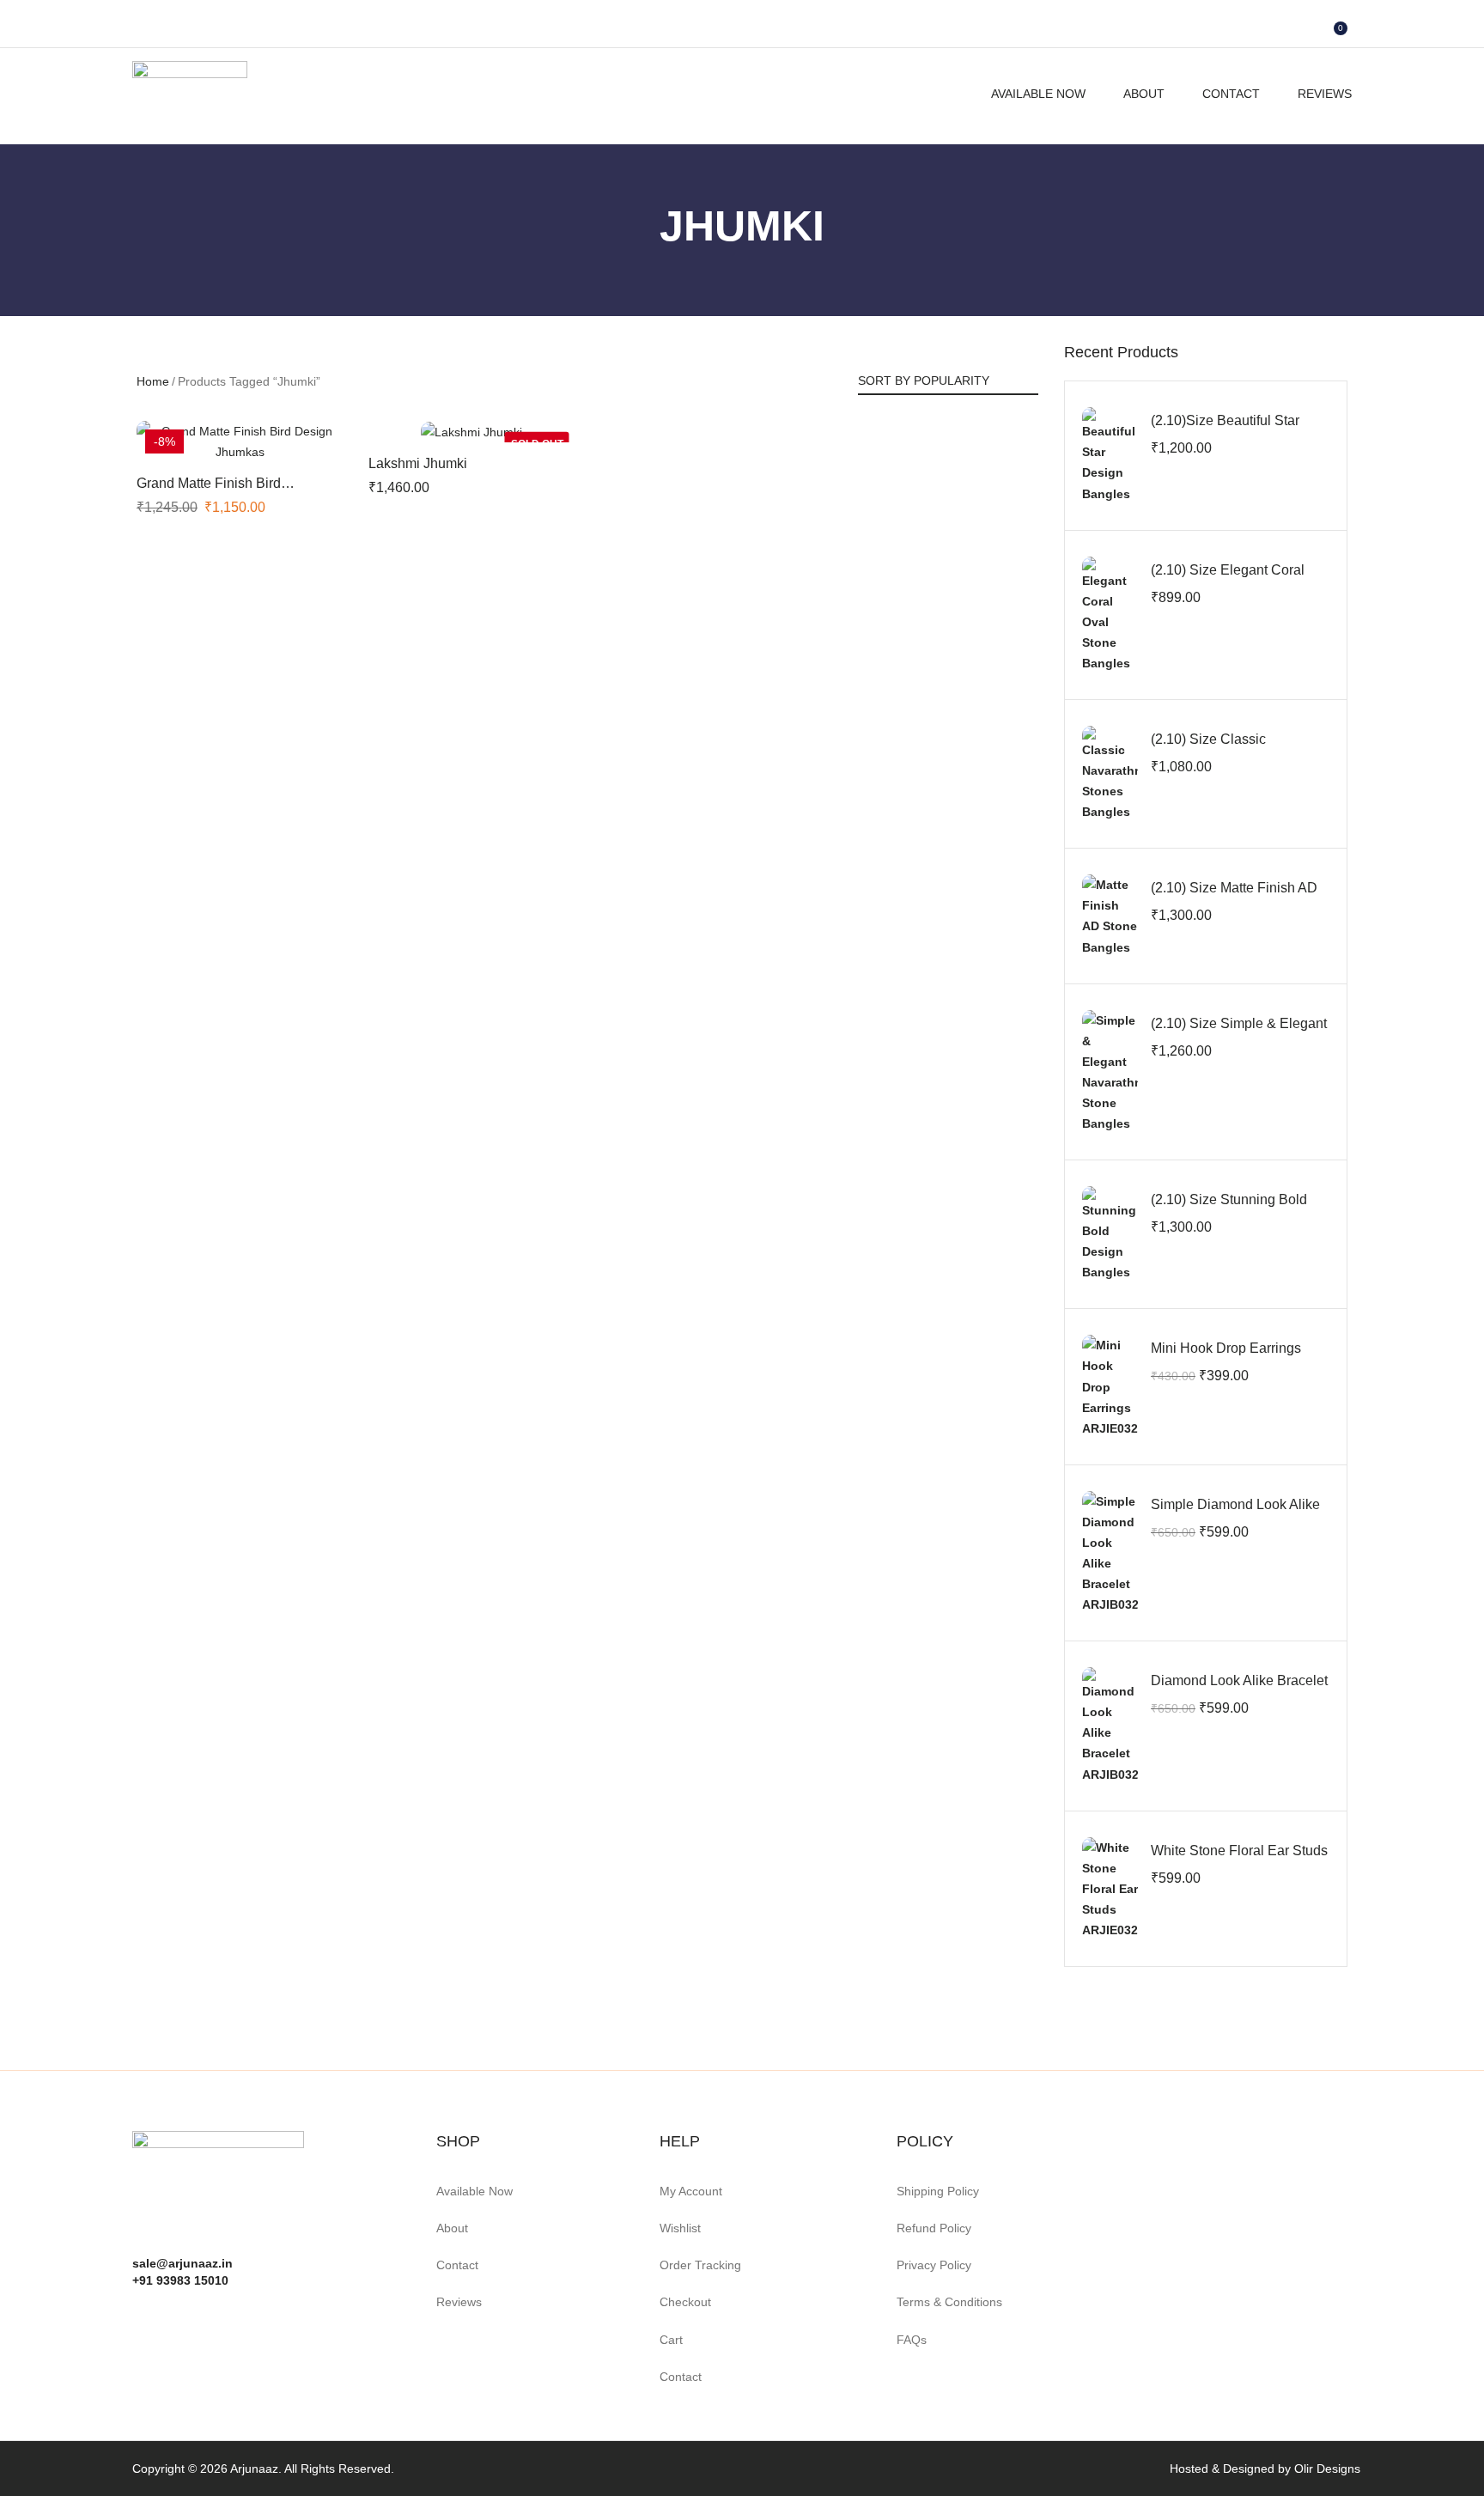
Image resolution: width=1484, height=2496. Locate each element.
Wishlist (680, 2228)
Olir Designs (1327, 2469)
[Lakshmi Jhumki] (471, 432)
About (1144, 94)
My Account (691, 2191)
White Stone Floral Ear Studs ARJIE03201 (1239, 1860)
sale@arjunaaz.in (182, 2263)
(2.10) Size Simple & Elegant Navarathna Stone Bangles (1239, 1033)
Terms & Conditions (949, 2302)
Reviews (1325, 94)
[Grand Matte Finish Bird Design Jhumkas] (240, 441)
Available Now (1038, 94)
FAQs (912, 2340)
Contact (1231, 94)
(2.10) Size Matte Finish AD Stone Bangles (1234, 897)
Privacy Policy (934, 2265)
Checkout (685, 2302)
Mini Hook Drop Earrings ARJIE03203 (1226, 1358)
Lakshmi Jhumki (418, 463)
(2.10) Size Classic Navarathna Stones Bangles (1237, 749)
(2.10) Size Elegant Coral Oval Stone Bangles (1228, 579)
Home (153, 381)
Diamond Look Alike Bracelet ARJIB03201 (1239, 1690)
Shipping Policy (938, 2191)
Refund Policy (934, 2228)
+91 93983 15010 (180, 2280)
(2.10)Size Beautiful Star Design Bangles (1225, 430)
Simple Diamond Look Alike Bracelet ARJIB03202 (1235, 1514)
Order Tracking (700, 2265)
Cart (671, 2340)
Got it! (1403, 30)
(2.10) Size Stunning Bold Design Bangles (1229, 1209)
